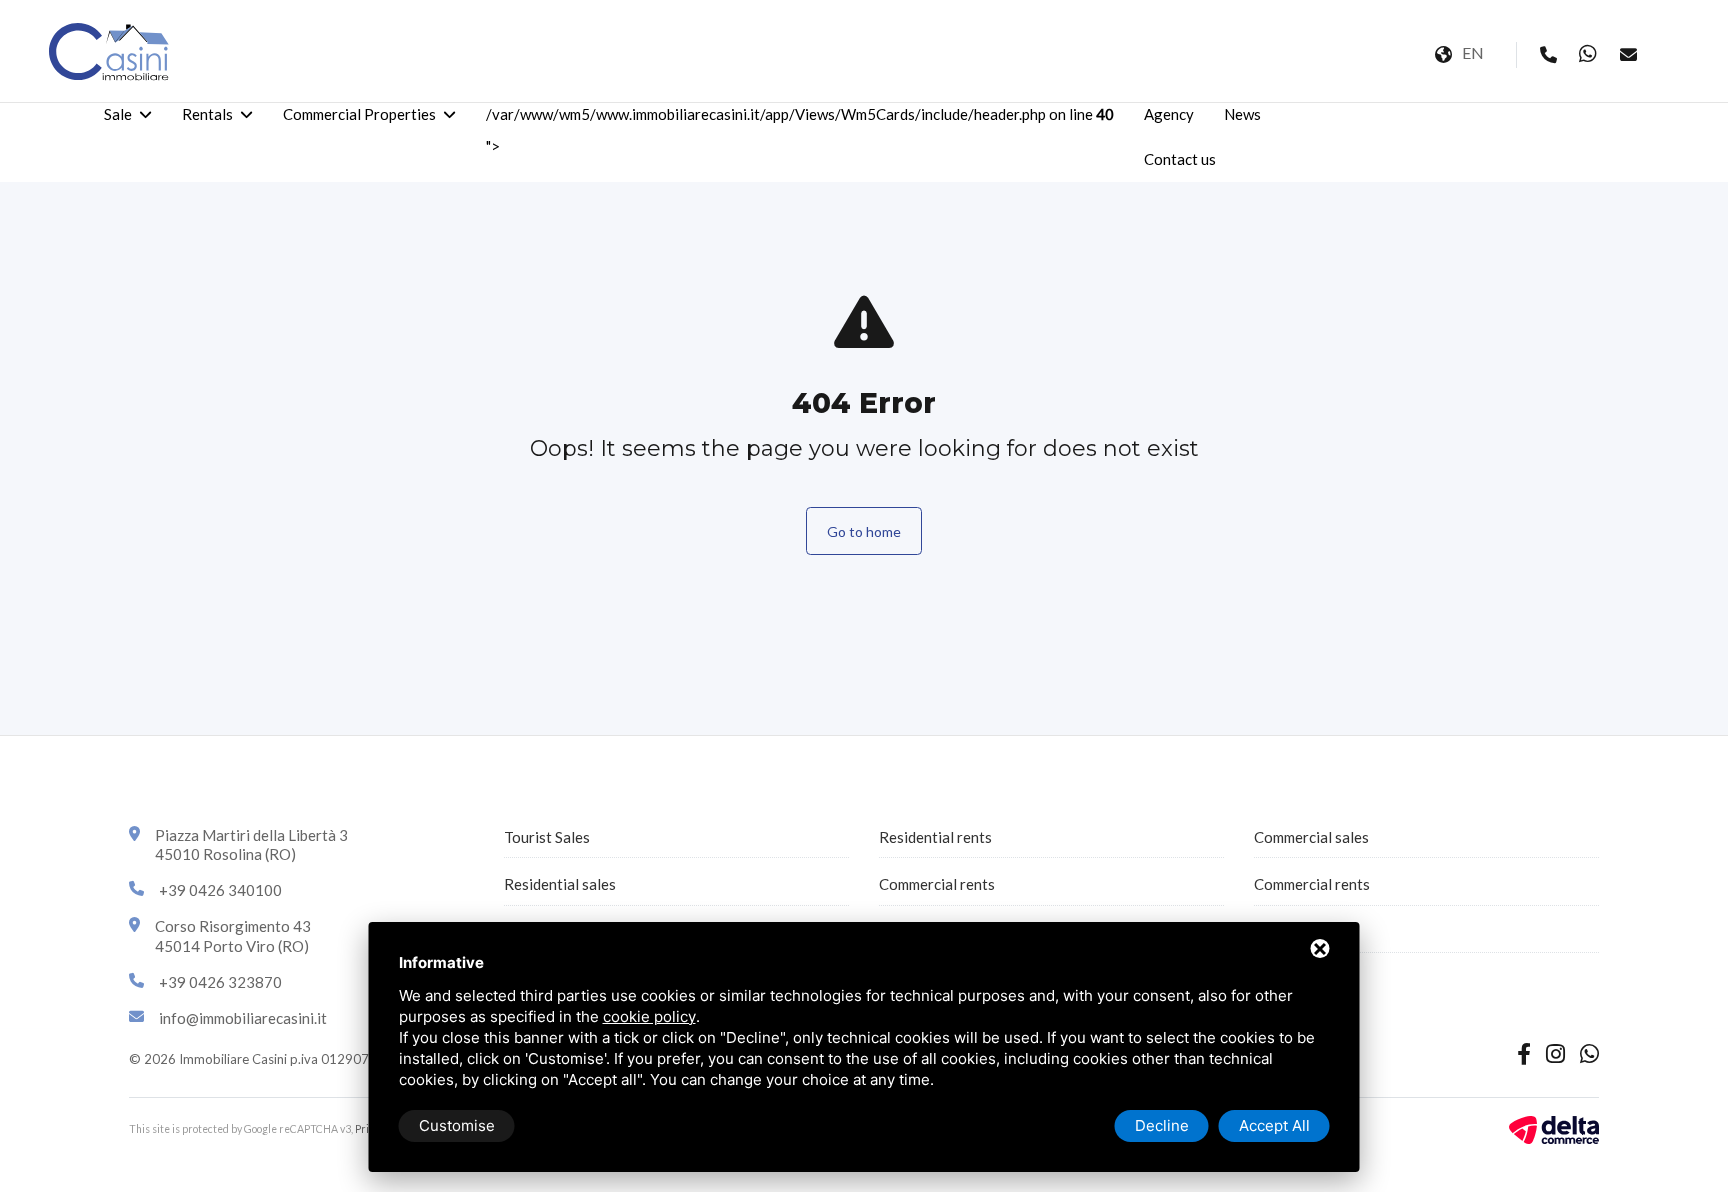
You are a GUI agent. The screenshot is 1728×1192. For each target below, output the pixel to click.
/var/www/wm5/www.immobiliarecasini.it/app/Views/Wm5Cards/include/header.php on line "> (800, 130)
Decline (1162, 1125)
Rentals (207, 114)
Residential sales (560, 884)
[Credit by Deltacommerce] (1554, 1127)
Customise (457, 1125)
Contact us (1180, 159)
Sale (118, 114)
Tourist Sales (547, 837)
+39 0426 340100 (220, 890)
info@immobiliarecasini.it (243, 1018)
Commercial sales (1311, 837)
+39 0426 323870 (220, 982)
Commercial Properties (359, 114)
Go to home (864, 531)
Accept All (1274, 1125)
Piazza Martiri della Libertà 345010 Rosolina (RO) (251, 845)
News (1242, 114)
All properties (1299, 932)
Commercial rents (937, 884)
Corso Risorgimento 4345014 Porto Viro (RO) (233, 936)
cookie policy (649, 1016)
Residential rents (935, 837)
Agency (1169, 114)
